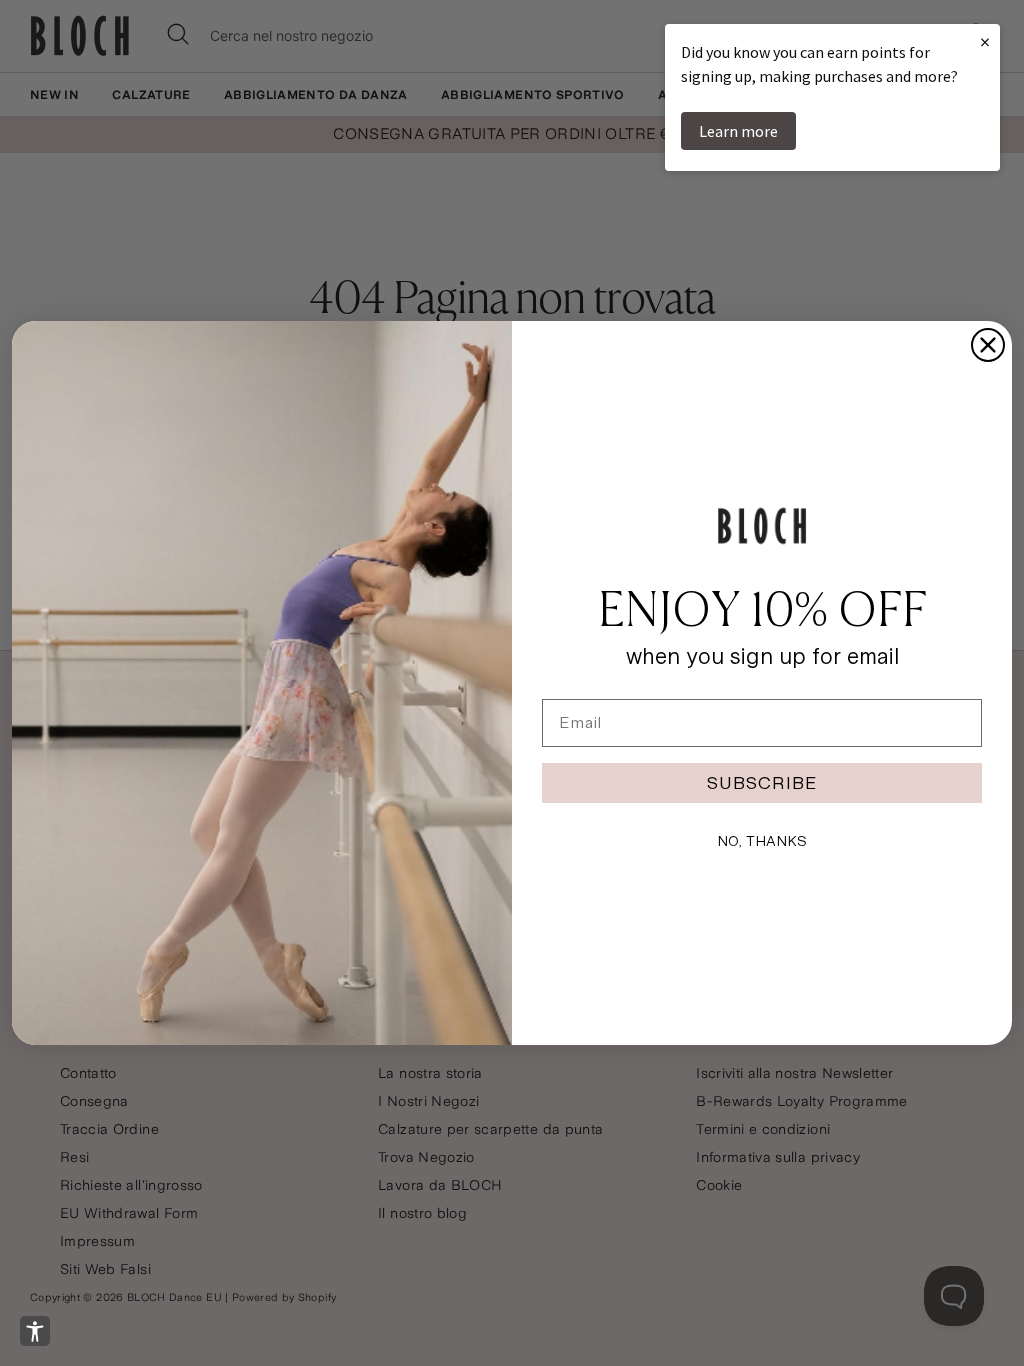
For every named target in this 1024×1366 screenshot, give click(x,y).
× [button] (985, 41)
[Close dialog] (988, 345)
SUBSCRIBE (762, 782)
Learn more (738, 131)
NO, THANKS (762, 841)
